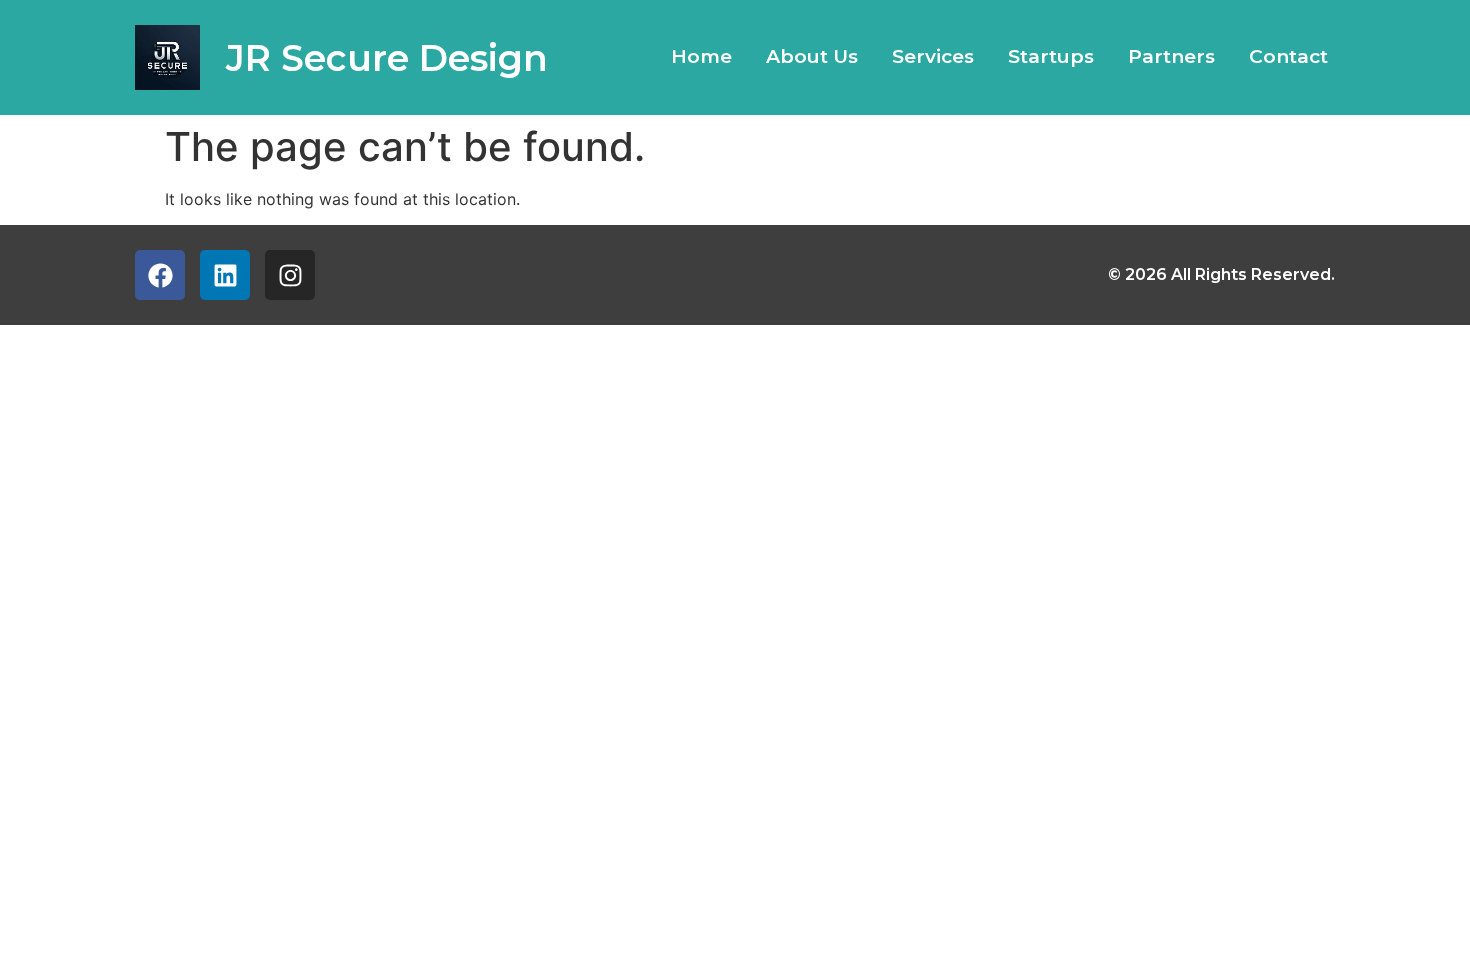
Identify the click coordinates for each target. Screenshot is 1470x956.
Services (933, 56)
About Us (812, 56)
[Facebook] (160, 275)
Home (701, 56)
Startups (1051, 56)
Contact (1288, 56)
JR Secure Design (387, 58)
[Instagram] (290, 275)
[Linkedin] (225, 275)
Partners (1171, 56)
